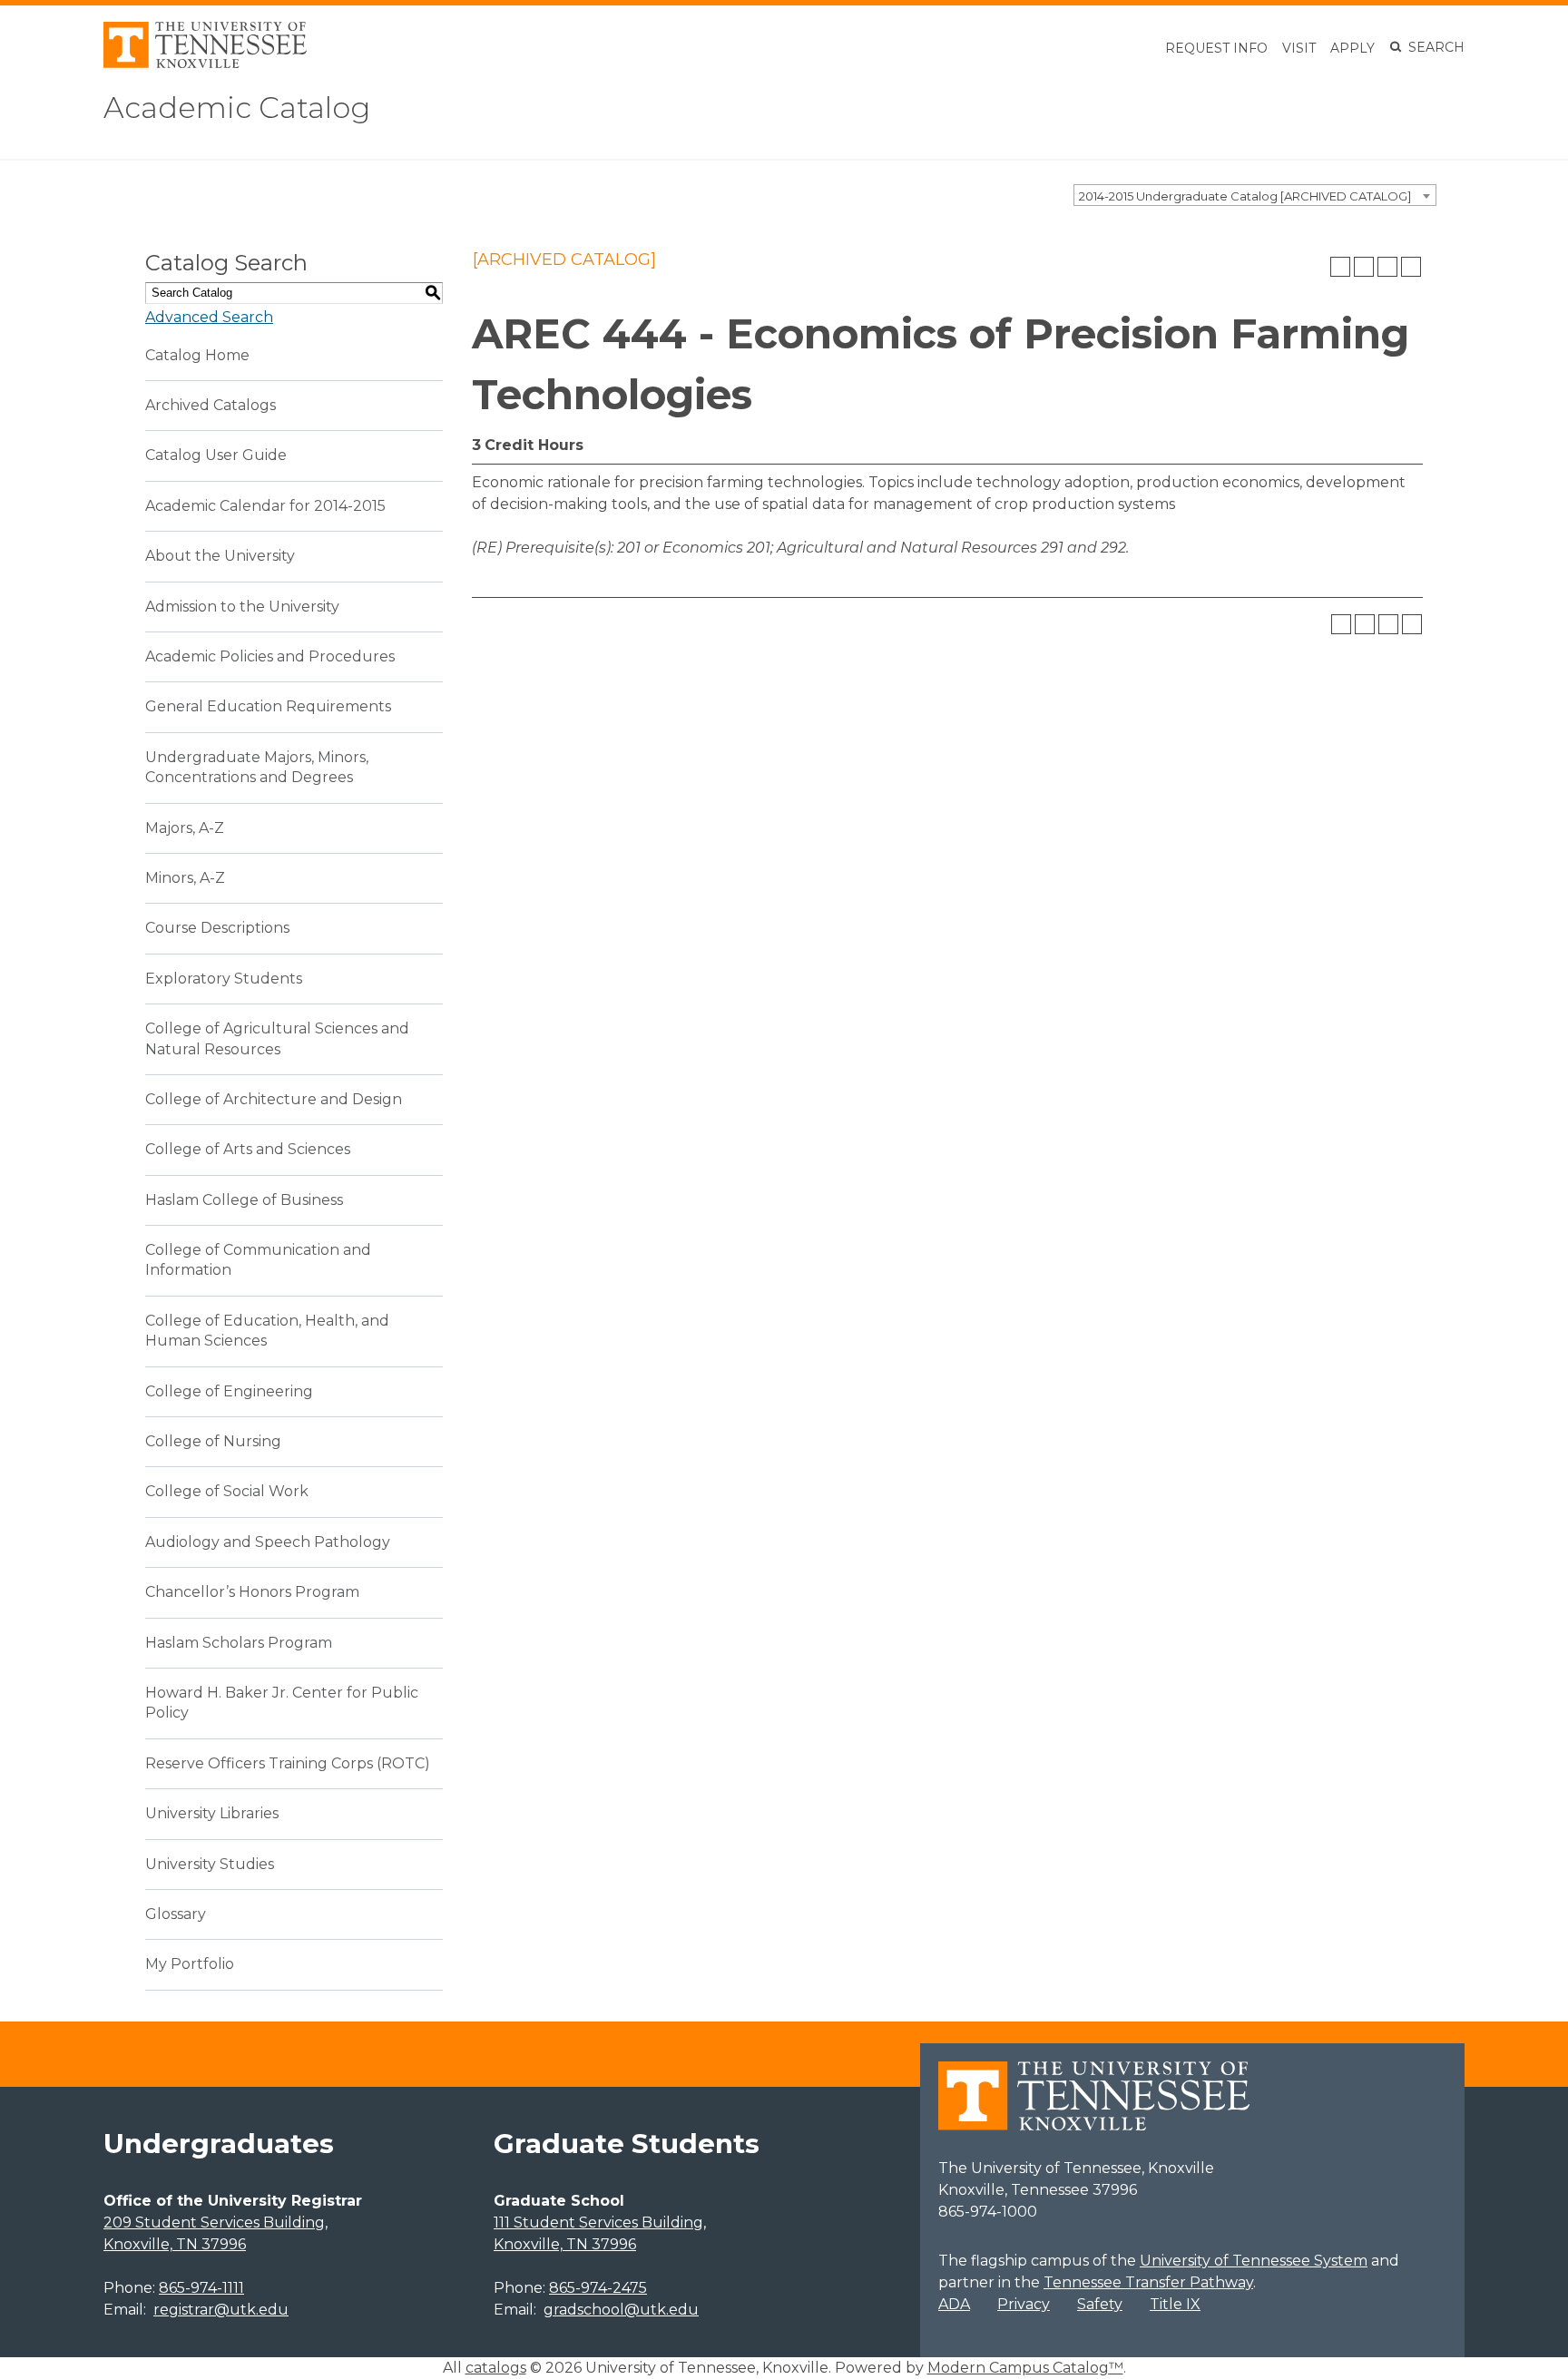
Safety (1100, 2304)
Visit (1299, 48)
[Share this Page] (1364, 267)
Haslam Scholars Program (239, 1643)
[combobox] (1255, 195)
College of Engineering (229, 1391)
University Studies (210, 1864)
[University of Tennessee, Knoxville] (205, 63)
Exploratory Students (224, 979)
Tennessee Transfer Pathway (1148, 2282)
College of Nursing (213, 1441)
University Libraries (212, 1813)
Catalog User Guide (216, 455)
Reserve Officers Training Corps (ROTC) (288, 1763)
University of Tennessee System (1254, 2261)
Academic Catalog (237, 108)
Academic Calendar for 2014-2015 (265, 506)
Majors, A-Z (185, 828)
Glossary (176, 1914)
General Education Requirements (268, 706)
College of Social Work (227, 1491)
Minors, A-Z (185, 878)
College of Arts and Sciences (248, 1149)
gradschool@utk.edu (621, 2310)
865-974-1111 (201, 2288)
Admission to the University (242, 607)
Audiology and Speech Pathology (268, 1542)
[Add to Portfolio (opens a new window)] (1340, 267)
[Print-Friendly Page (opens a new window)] (1387, 267)
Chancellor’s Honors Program (252, 1592)
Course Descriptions (217, 928)
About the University (220, 556)
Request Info (1216, 48)
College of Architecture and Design (274, 1099)
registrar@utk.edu (221, 2310)
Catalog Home (197, 355)
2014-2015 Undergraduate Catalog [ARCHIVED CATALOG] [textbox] (1245, 196)
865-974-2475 (598, 2288)
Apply (1352, 48)
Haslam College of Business (244, 1200)
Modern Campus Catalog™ (1025, 2368)
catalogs (496, 2368)
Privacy (1024, 2304)
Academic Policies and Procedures (270, 656)
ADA (954, 2304)
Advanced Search (209, 317)
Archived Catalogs (211, 405)
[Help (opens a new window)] (1411, 267)
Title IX (1175, 2304)
